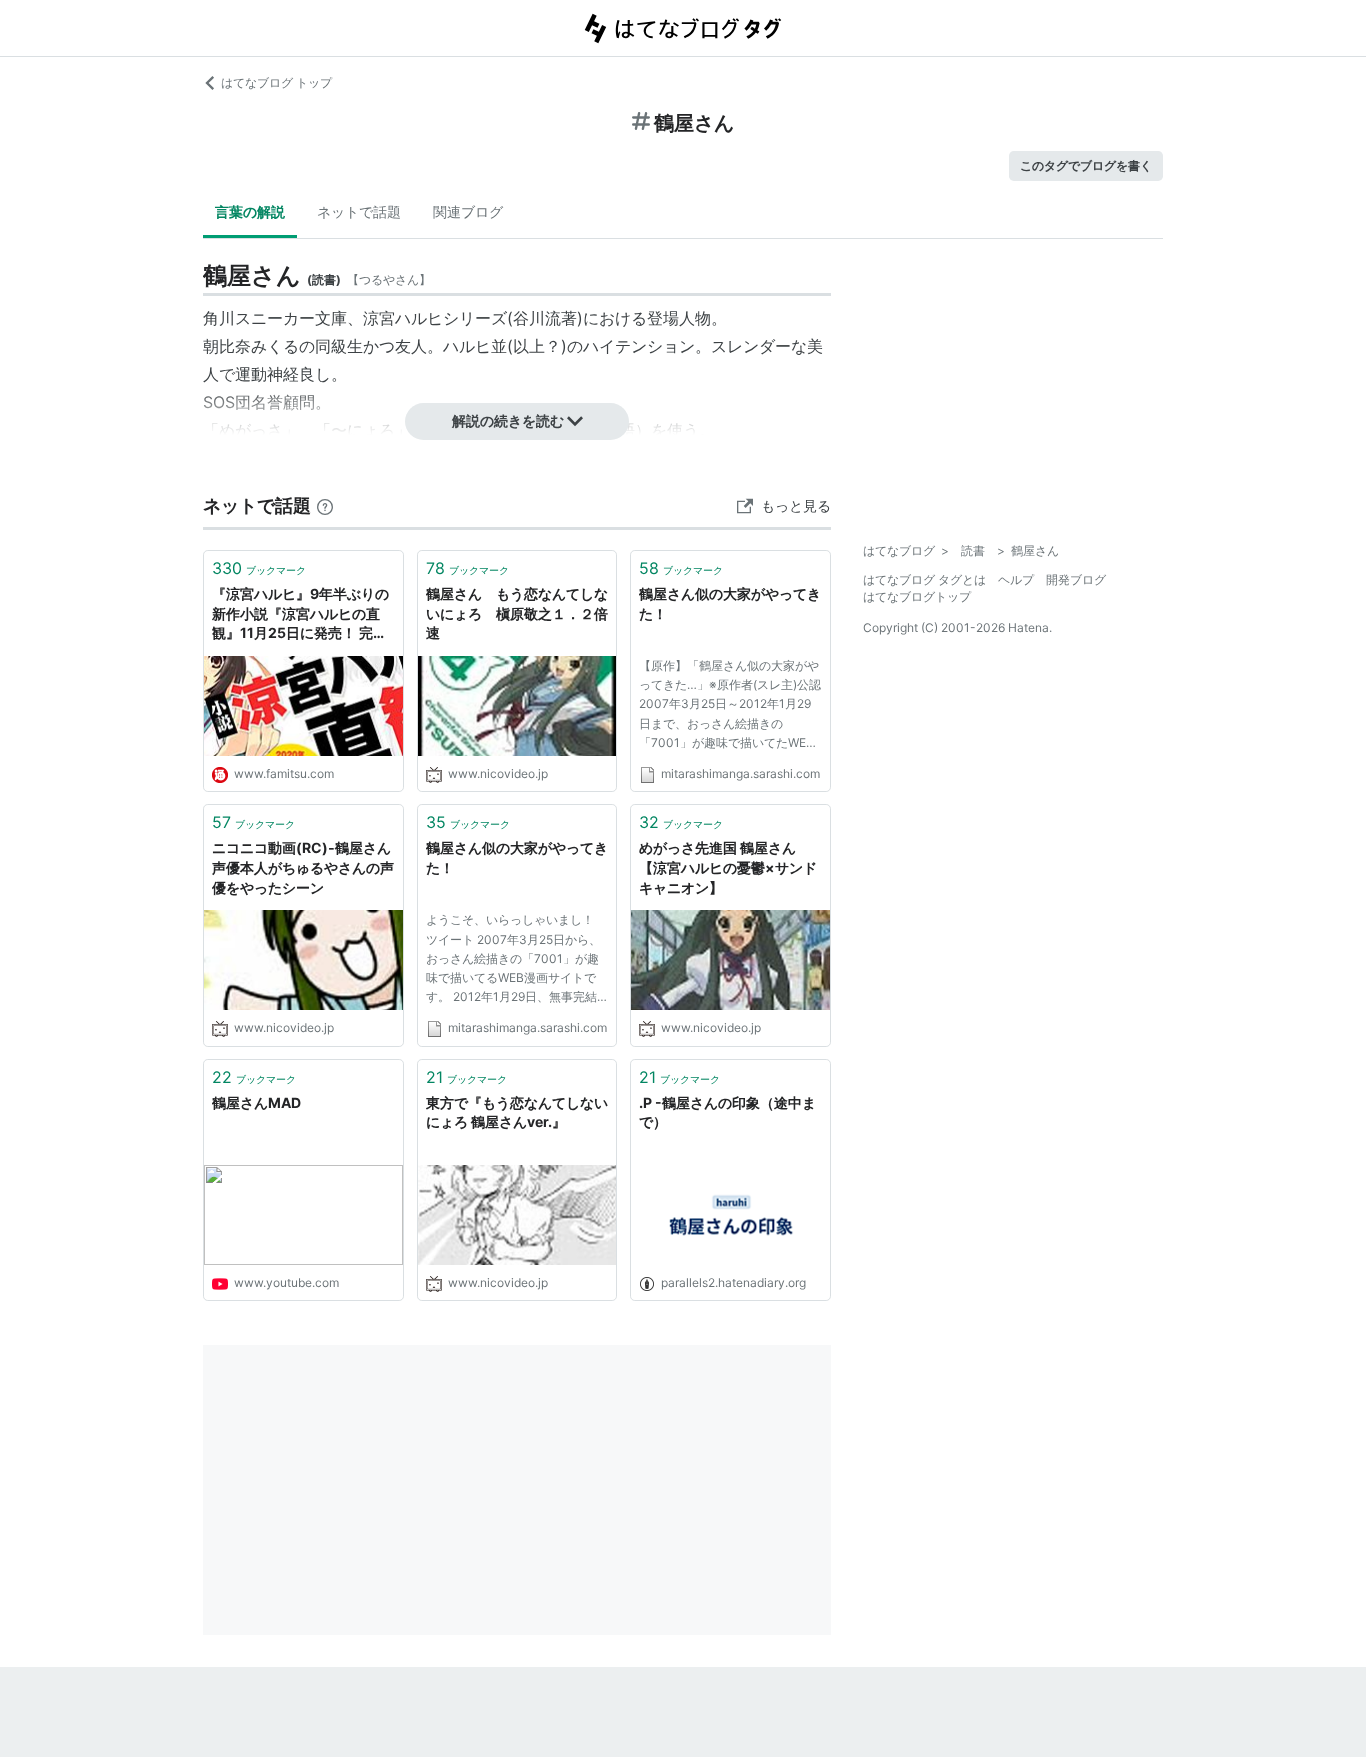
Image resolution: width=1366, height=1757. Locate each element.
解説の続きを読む (508, 420)
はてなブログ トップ (276, 82)
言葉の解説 (250, 211)
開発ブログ (1076, 579)
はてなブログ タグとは (924, 579)
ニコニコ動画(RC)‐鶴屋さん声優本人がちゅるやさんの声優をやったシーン (303, 867)
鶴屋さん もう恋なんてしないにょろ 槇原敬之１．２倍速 (517, 613)
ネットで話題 (359, 211)
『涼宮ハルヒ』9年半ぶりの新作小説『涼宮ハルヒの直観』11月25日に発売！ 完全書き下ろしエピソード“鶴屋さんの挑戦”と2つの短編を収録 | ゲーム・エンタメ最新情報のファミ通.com (301, 614)
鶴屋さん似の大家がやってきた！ (730, 603)
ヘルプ (1016, 579)
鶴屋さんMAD (256, 1102)
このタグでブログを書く (1086, 165)
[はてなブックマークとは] (325, 505)
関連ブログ (468, 211)
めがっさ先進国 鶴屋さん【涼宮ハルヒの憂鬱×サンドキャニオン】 (728, 867)
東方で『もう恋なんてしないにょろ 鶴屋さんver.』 (517, 1112)
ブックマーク (259, 568)
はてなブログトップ (917, 596)
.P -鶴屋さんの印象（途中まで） (727, 1112)
